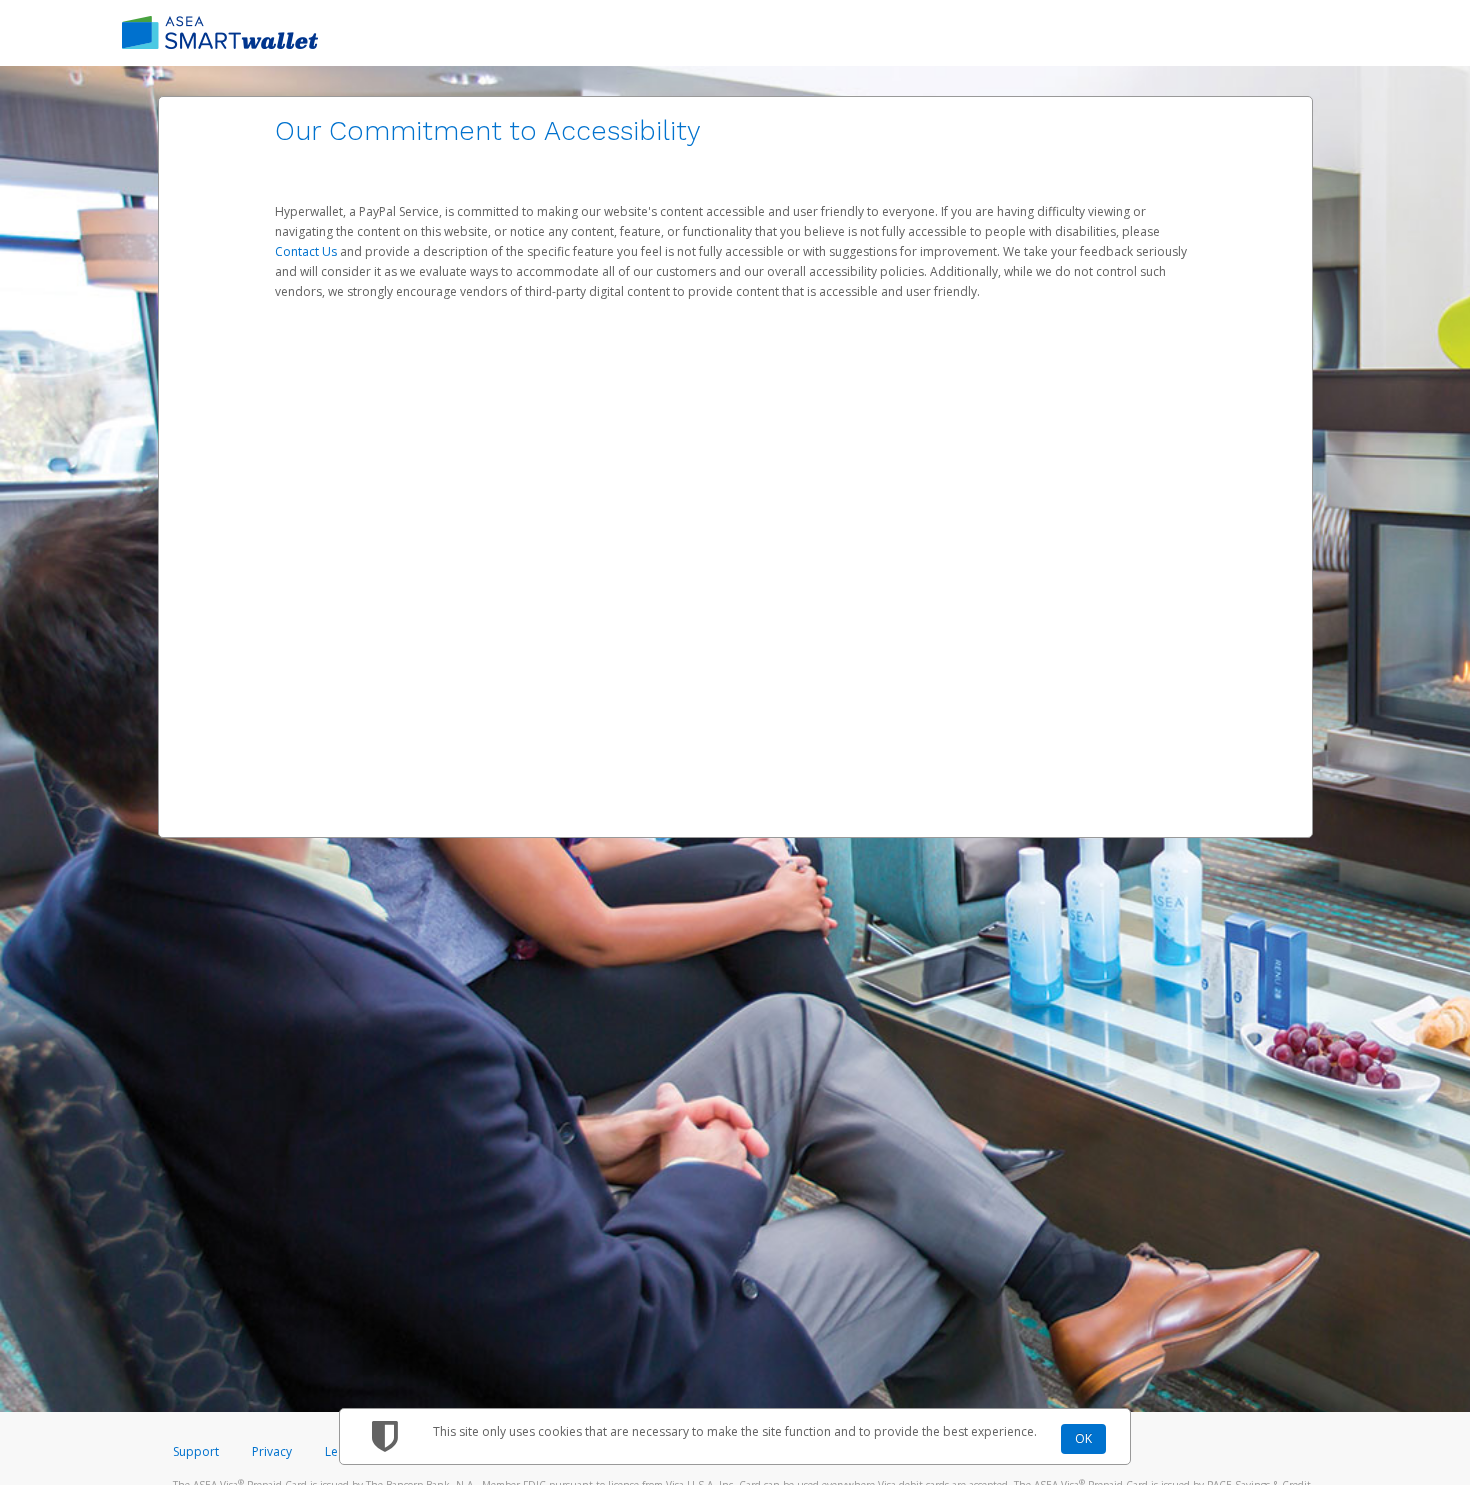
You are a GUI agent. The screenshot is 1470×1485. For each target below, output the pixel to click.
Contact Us (307, 251)
